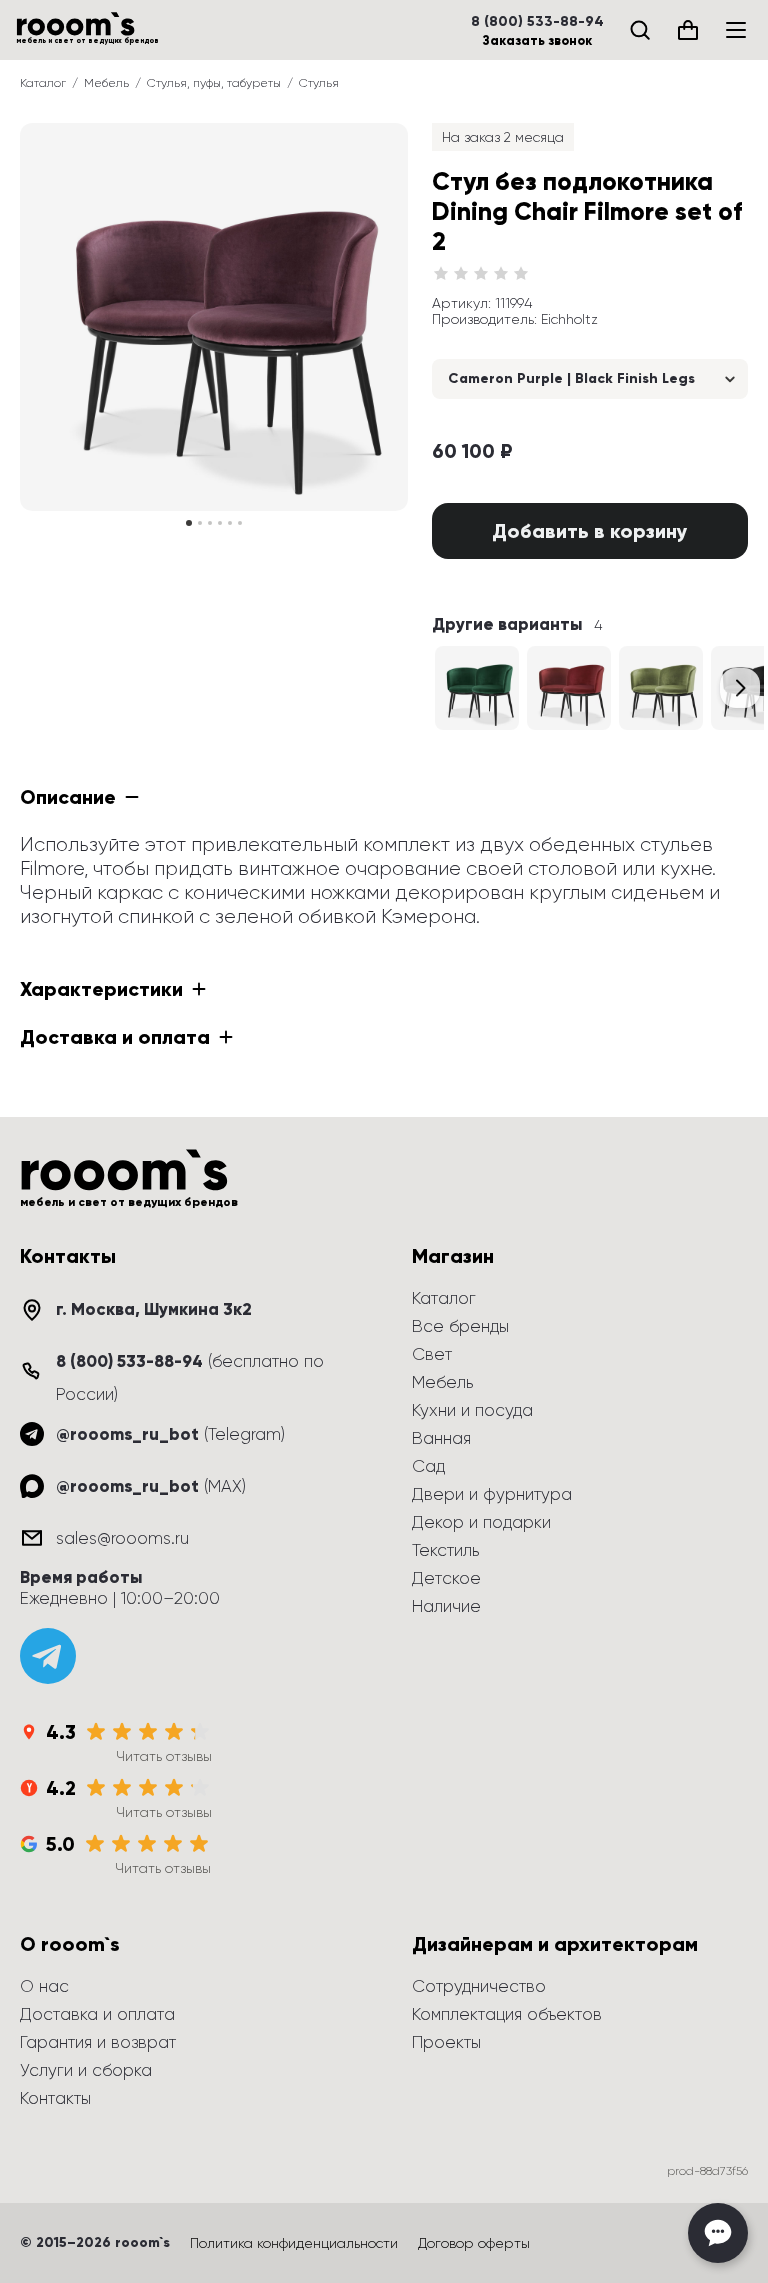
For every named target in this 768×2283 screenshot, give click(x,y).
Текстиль (445, 1550)
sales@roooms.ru (122, 1538)
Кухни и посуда (472, 1410)
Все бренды (460, 1326)
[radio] (441, 274)
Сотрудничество (479, 1986)
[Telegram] (48, 1656)
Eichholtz (569, 319)
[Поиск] (640, 30)
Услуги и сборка (86, 2070)
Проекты (446, 2042)
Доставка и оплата (97, 2014)
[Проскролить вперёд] (740, 688)
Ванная (441, 1438)
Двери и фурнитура (492, 1494)
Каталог (43, 83)
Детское (446, 1578)
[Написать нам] (718, 2233)
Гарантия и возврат (98, 2042)
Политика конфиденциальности (294, 2243)
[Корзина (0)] (688, 30)
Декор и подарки (481, 1522)
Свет (432, 1354)
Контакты (55, 2098)
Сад (428, 1466)
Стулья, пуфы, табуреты (214, 83)
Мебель (106, 83)
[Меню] (736, 30)
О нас (44, 1986)
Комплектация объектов (507, 2014)
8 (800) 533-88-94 (537, 22)
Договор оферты (474, 2243)
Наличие (446, 1606)
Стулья (319, 83)
